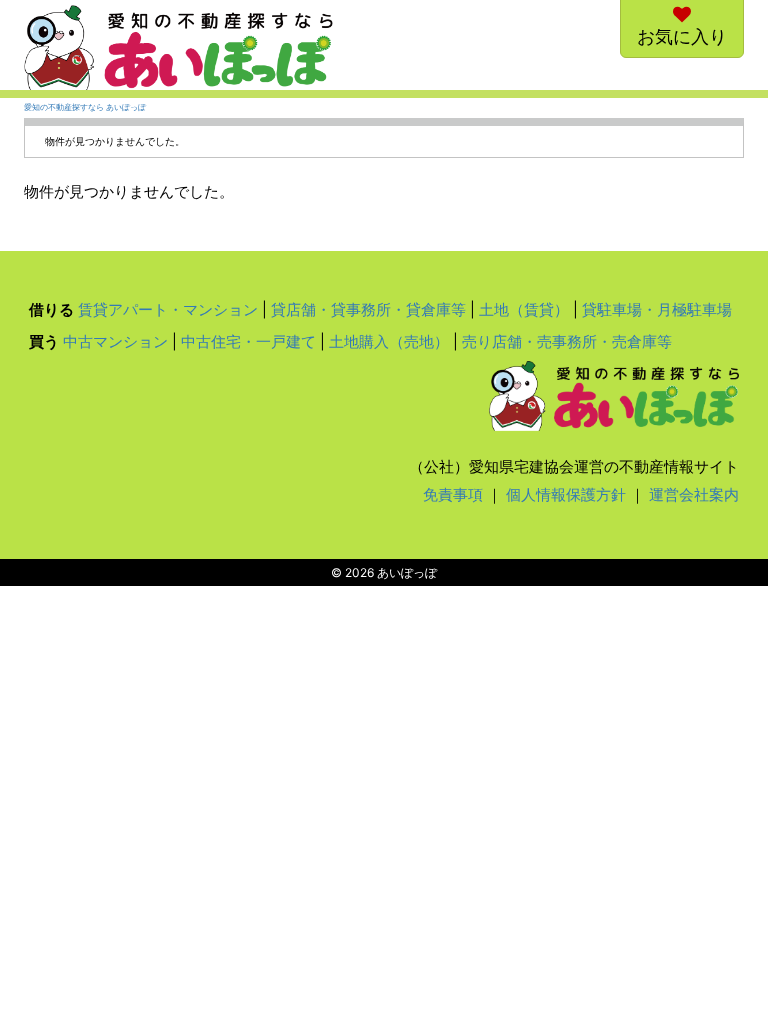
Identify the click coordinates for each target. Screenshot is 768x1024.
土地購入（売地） (389, 341)
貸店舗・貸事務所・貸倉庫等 (368, 309)
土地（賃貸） (524, 309)
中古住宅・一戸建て (248, 341)
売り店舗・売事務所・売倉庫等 (567, 341)
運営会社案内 (694, 494)
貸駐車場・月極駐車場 (657, 309)
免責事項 (453, 494)
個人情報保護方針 (566, 494)
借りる (51, 309)
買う (44, 341)
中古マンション (115, 341)
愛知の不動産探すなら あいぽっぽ (85, 107)
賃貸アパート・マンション (168, 309)
